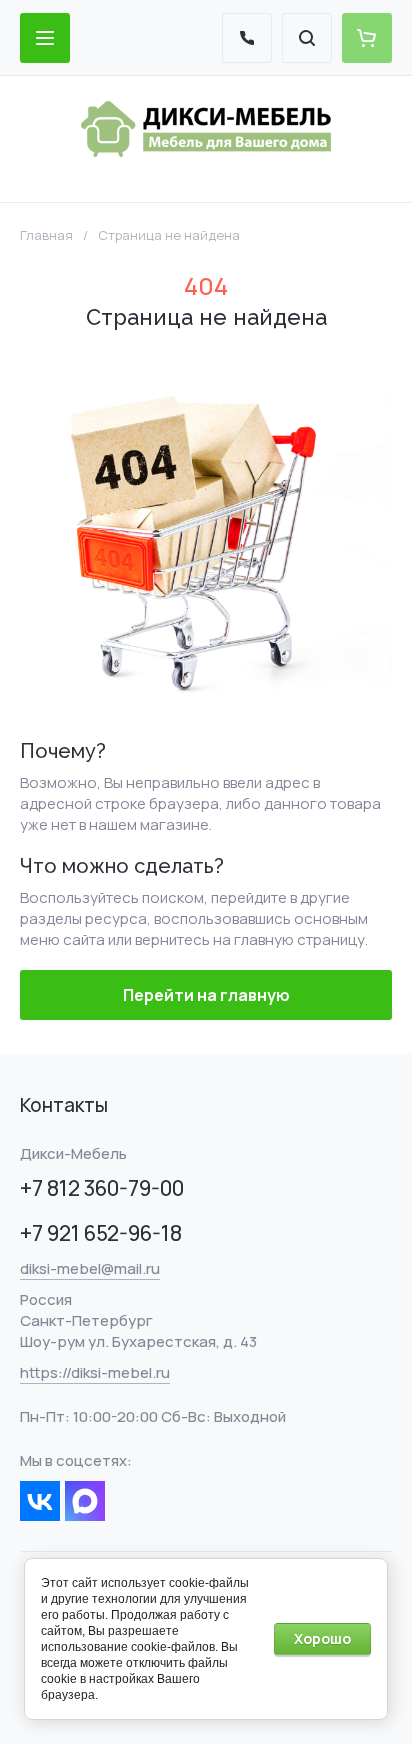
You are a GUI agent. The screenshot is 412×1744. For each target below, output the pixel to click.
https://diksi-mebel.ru (95, 1372)
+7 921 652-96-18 (101, 1233)
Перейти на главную (206, 995)
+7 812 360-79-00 (102, 1188)
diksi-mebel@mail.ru (90, 1268)
